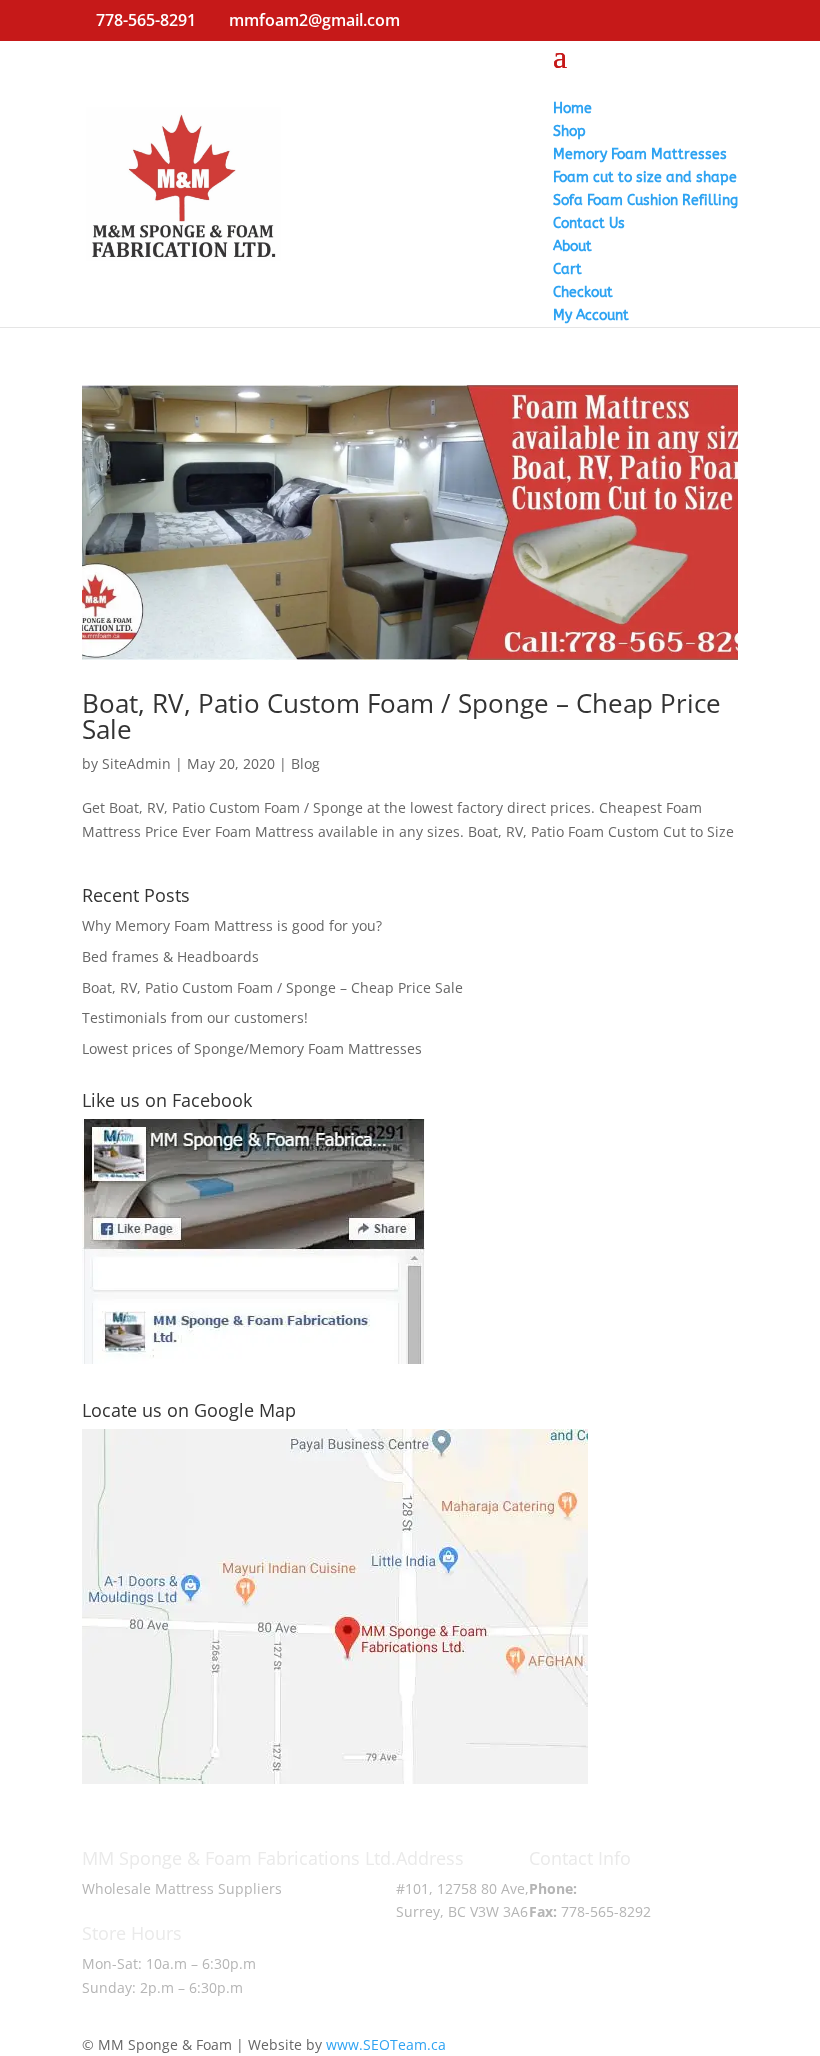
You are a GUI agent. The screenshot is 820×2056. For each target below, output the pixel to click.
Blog (305, 763)
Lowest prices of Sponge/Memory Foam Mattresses (252, 1048)
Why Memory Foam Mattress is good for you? (232, 925)
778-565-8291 (626, 1888)
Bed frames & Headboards (170, 956)
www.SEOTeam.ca (386, 2044)
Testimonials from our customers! (195, 1017)
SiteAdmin (136, 763)
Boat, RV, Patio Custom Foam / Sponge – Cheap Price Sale (401, 716)
